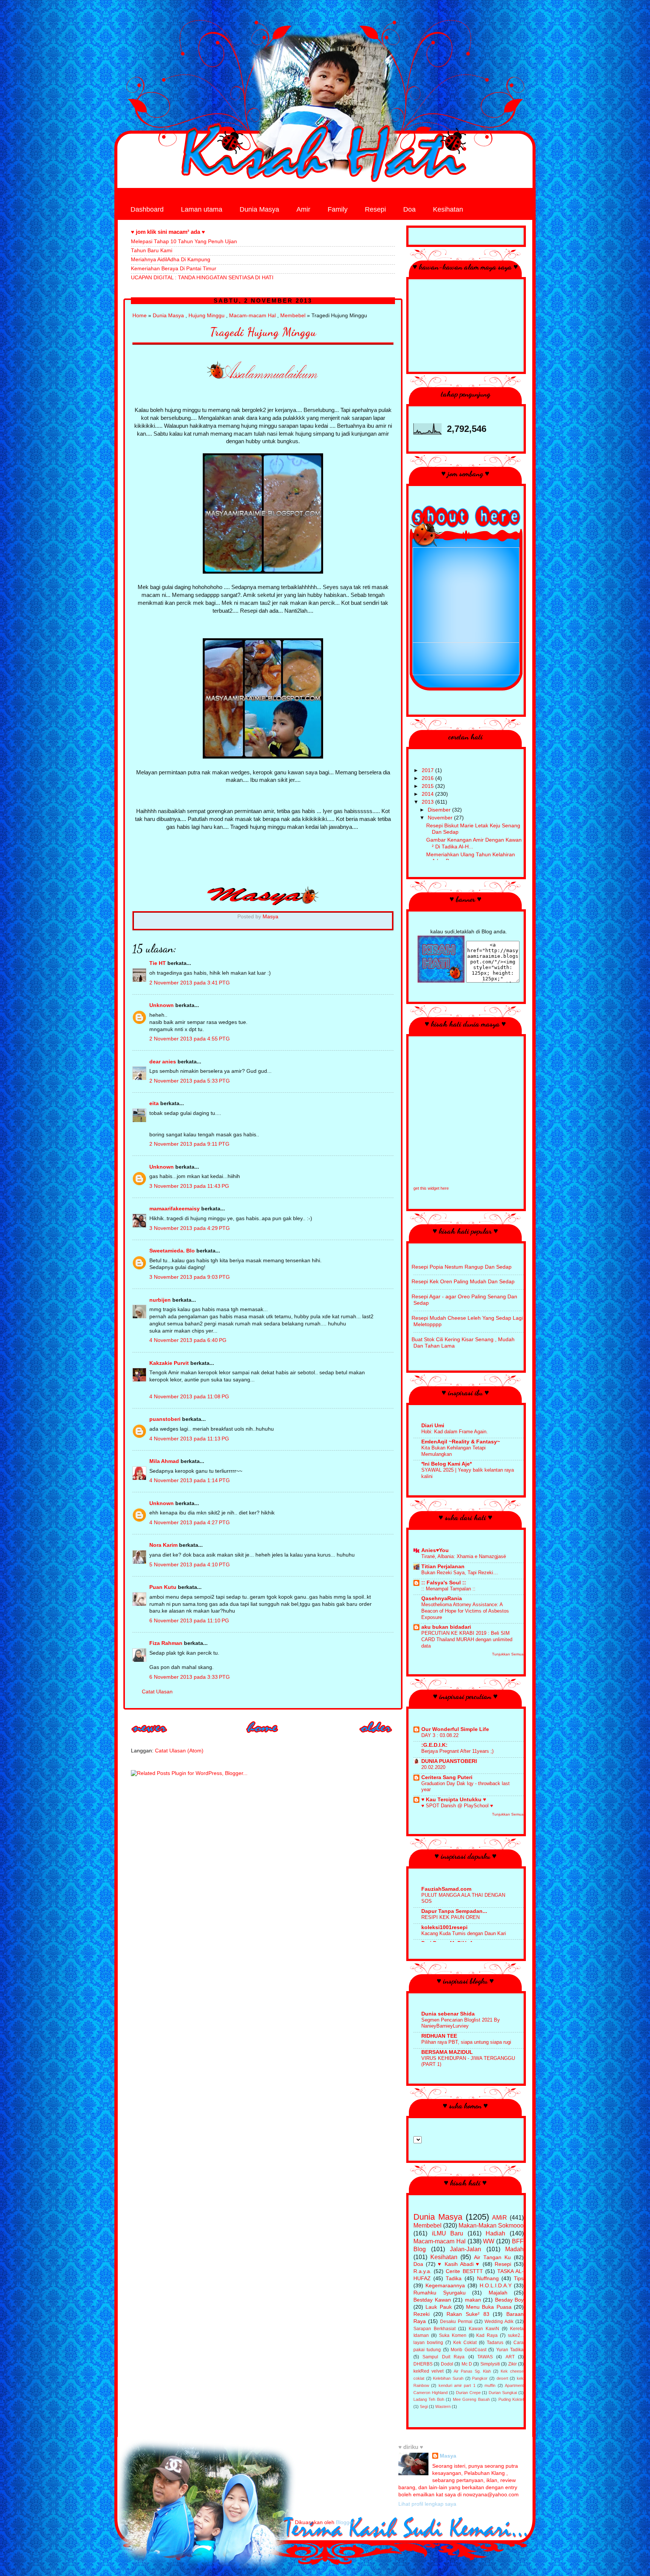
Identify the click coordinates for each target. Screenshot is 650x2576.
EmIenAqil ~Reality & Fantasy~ (461, 1442)
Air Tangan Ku (492, 2257)
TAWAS (485, 2357)
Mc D (467, 2364)
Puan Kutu (163, 1587)
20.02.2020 (433, 1767)
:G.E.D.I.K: (434, 1745)
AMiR (500, 2217)
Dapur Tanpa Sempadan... (454, 1911)
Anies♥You (435, 1550)
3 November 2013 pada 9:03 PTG (190, 1277)
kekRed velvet (428, 2371)
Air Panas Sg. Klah (472, 2371)
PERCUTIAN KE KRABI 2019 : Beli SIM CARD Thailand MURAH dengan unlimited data (467, 1639)
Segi (424, 2406)
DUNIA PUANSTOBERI (449, 1761)
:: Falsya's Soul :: (444, 1583)
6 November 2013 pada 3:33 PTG (190, 1677)
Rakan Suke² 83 (468, 2314)
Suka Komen (453, 2335)
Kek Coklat (465, 2343)
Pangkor (480, 2378)
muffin (490, 2385)
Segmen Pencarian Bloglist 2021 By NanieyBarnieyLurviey (461, 2023)
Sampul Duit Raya (443, 2357)
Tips (519, 2278)
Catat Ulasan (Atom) (179, 1751)
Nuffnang (488, 2278)
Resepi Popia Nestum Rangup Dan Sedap (462, 1267)
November (441, 818)
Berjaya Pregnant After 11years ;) (457, 1751)
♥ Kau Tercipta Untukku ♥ (454, 1800)
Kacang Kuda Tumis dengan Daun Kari (464, 1933)
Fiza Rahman (166, 1643)
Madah (514, 2249)
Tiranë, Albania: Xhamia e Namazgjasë (464, 1556)
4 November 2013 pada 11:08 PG (189, 1397)
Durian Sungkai (503, 2393)
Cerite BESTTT (464, 2271)
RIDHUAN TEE (439, 2036)
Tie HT (158, 963)
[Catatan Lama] (376, 1735)
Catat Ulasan (157, 1692)
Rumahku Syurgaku (440, 2293)
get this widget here (431, 1188)
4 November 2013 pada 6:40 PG (188, 1340)
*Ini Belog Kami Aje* (446, 1464)
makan (473, 2300)
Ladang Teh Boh (429, 2399)
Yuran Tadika (510, 2350)
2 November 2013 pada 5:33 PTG (190, 1081)
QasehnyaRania (442, 1598)
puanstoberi (165, 1419)
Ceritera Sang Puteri (447, 1777)
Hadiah (495, 2233)
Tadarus (495, 2343)
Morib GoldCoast (468, 2350)
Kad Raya (487, 2335)
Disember (440, 810)
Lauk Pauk (438, 2307)
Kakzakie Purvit (169, 1363)
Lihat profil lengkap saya (427, 2504)
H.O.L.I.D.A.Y (496, 2286)
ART (510, 2357)
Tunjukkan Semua (508, 1654)
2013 (428, 802)
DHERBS (423, 2364)
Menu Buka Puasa (489, 2307)
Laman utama (202, 209)
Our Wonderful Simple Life (455, 1729)
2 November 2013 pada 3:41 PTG (190, 983)
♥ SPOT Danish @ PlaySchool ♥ (457, 1806)
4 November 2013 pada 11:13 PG (189, 1439)
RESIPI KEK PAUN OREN (450, 1917)
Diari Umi (433, 1426)
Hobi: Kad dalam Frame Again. (455, 1432)
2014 (428, 794)
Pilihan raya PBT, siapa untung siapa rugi (466, 2042)
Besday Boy (510, 2300)
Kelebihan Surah (448, 2378)
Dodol (447, 2364)
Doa (409, 209)
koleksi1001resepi (444, 1927)
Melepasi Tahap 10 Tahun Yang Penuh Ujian (184, 242)
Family (338, 209)
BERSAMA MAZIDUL (447, 2052)
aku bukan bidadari (446, 1627)
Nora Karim (163, 1545)
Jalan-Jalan (465, 2249)
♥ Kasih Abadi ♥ (459, 2264)
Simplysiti (490, 2364)
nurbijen (160, 1300)
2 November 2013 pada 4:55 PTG (190, 1039)
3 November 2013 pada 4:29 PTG (190, 1228)
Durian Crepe (468, 2393)
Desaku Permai (456, 2322)
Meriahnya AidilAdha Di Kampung (171, 260)
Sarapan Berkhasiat (434, 2329)
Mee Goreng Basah (471, 2399)
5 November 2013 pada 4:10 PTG (190, 1565)
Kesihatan (448, 209)
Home (140, 316)
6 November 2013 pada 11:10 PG (189, 1621)
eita (154, 1103)
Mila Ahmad (164, 1461)
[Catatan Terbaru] (150, 1735)
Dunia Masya (259, 209)
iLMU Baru (448, 2233)
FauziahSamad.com (446, 1889)
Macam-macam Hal (252, 316)
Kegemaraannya (445, 2286)
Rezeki (421, 2314)
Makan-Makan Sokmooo (491, 2225)
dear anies (163, 1062)
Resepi (375, 209)
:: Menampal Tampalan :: (448, 1589)
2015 (428, 786)
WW (489, 2241)
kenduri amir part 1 (457, 2385)
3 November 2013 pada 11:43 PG (189, 1186)
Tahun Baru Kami (152, 251)
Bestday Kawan (432, 2300)
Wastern (443, 2406)
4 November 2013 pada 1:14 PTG (190, 1480)
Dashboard (147, 209)
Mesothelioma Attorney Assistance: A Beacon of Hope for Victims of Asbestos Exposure (465, 1611)
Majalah (498, 2293)
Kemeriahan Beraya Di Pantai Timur (174, 269)
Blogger (345, 2522)
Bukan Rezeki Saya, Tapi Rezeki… (460, 1573)
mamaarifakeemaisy (175, 1209)
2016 (428, 778)
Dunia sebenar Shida (448, 2014)
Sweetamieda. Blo (172, 1251)
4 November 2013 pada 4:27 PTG (190, 1523)
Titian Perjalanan (443, 1567)
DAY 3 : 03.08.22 (440, 1735)
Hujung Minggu (207, 316)
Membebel (293, 316)
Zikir (513, 2364)
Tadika (454, 2278)
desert (502, 2378)
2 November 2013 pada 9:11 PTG (189, 1144)
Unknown (162, 1005)
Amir (303, 209)
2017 (428, 770)
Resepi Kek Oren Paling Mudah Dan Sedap (463, 1282)
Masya (448, 2456)
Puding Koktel (511, 2399)
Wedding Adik (499, 2322)
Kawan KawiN (484, 2329)
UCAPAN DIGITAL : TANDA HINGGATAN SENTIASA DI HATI (202, 278)
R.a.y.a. (422, 2271)
